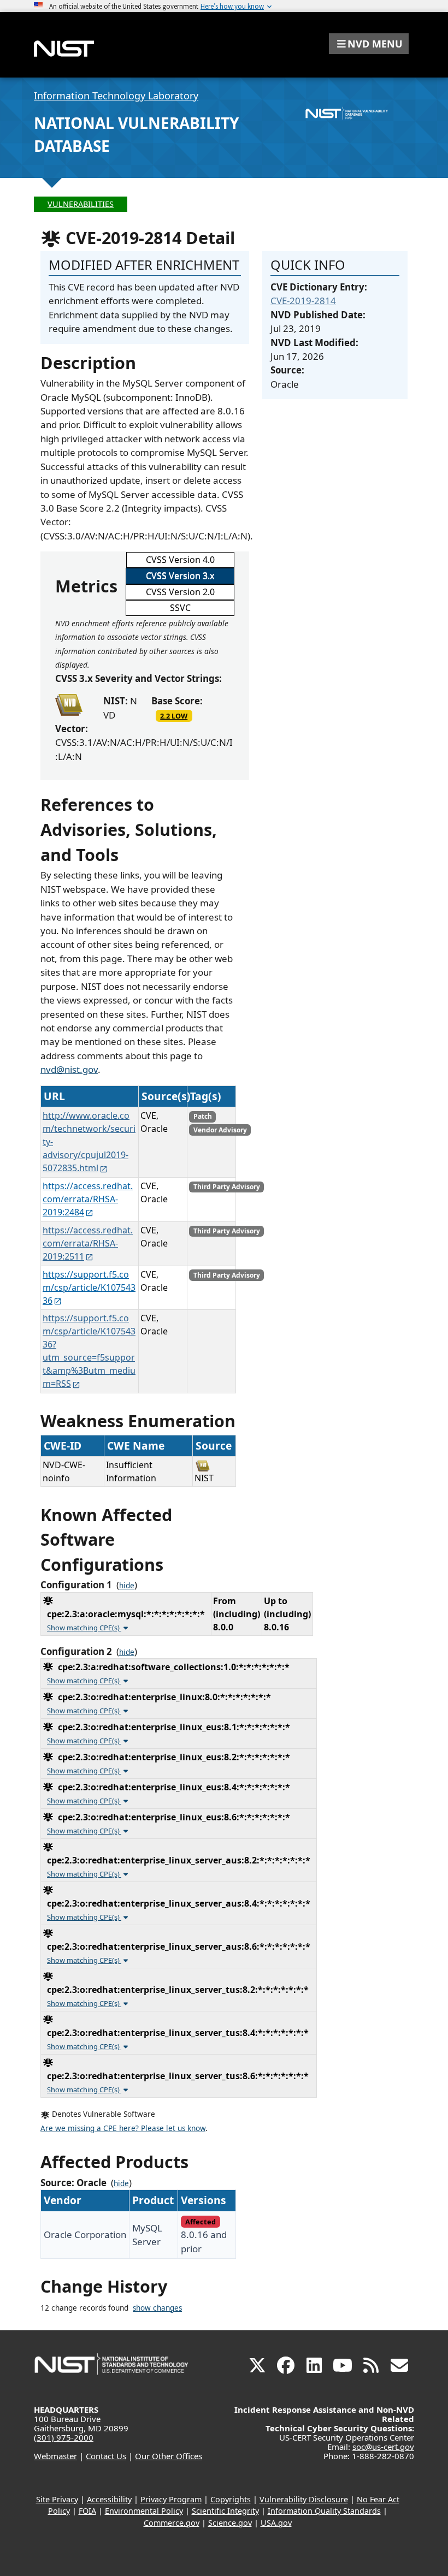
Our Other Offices (169, 2456)
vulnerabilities (81, 204)
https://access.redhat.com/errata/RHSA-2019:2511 (88, 1243)
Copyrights (231, 2499)
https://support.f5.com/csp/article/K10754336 (89, 1287)
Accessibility (109, 2499)
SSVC (180, 608)
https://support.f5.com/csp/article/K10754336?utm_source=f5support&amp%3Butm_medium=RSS (89, 1351)
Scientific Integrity (225, 2511)
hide (127, 1586)
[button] (369, 44)
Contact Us (106, 2456)
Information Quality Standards (324, 2511)
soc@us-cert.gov (383, 2447)
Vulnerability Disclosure (304, 2499)
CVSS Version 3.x (180, 575)
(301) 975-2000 (64, 2437)
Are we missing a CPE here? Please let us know (123, 2128)
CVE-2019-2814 (303, 301)
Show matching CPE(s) (84, 1628)
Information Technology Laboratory (116, 96)
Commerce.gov (172, 2523)
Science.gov (230, 2523)
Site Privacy (57, 2499)
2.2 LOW (174, 716)
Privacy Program (171, 2499)
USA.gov (276, 2523)
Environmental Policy (144, 2511)
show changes (157, 2308)
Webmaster (55, 2456)
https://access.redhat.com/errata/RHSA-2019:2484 (88, 1199)
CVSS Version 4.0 (180, 560)
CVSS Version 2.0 (180, 592)
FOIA (87, 2511)
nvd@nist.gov (69, 1069)
